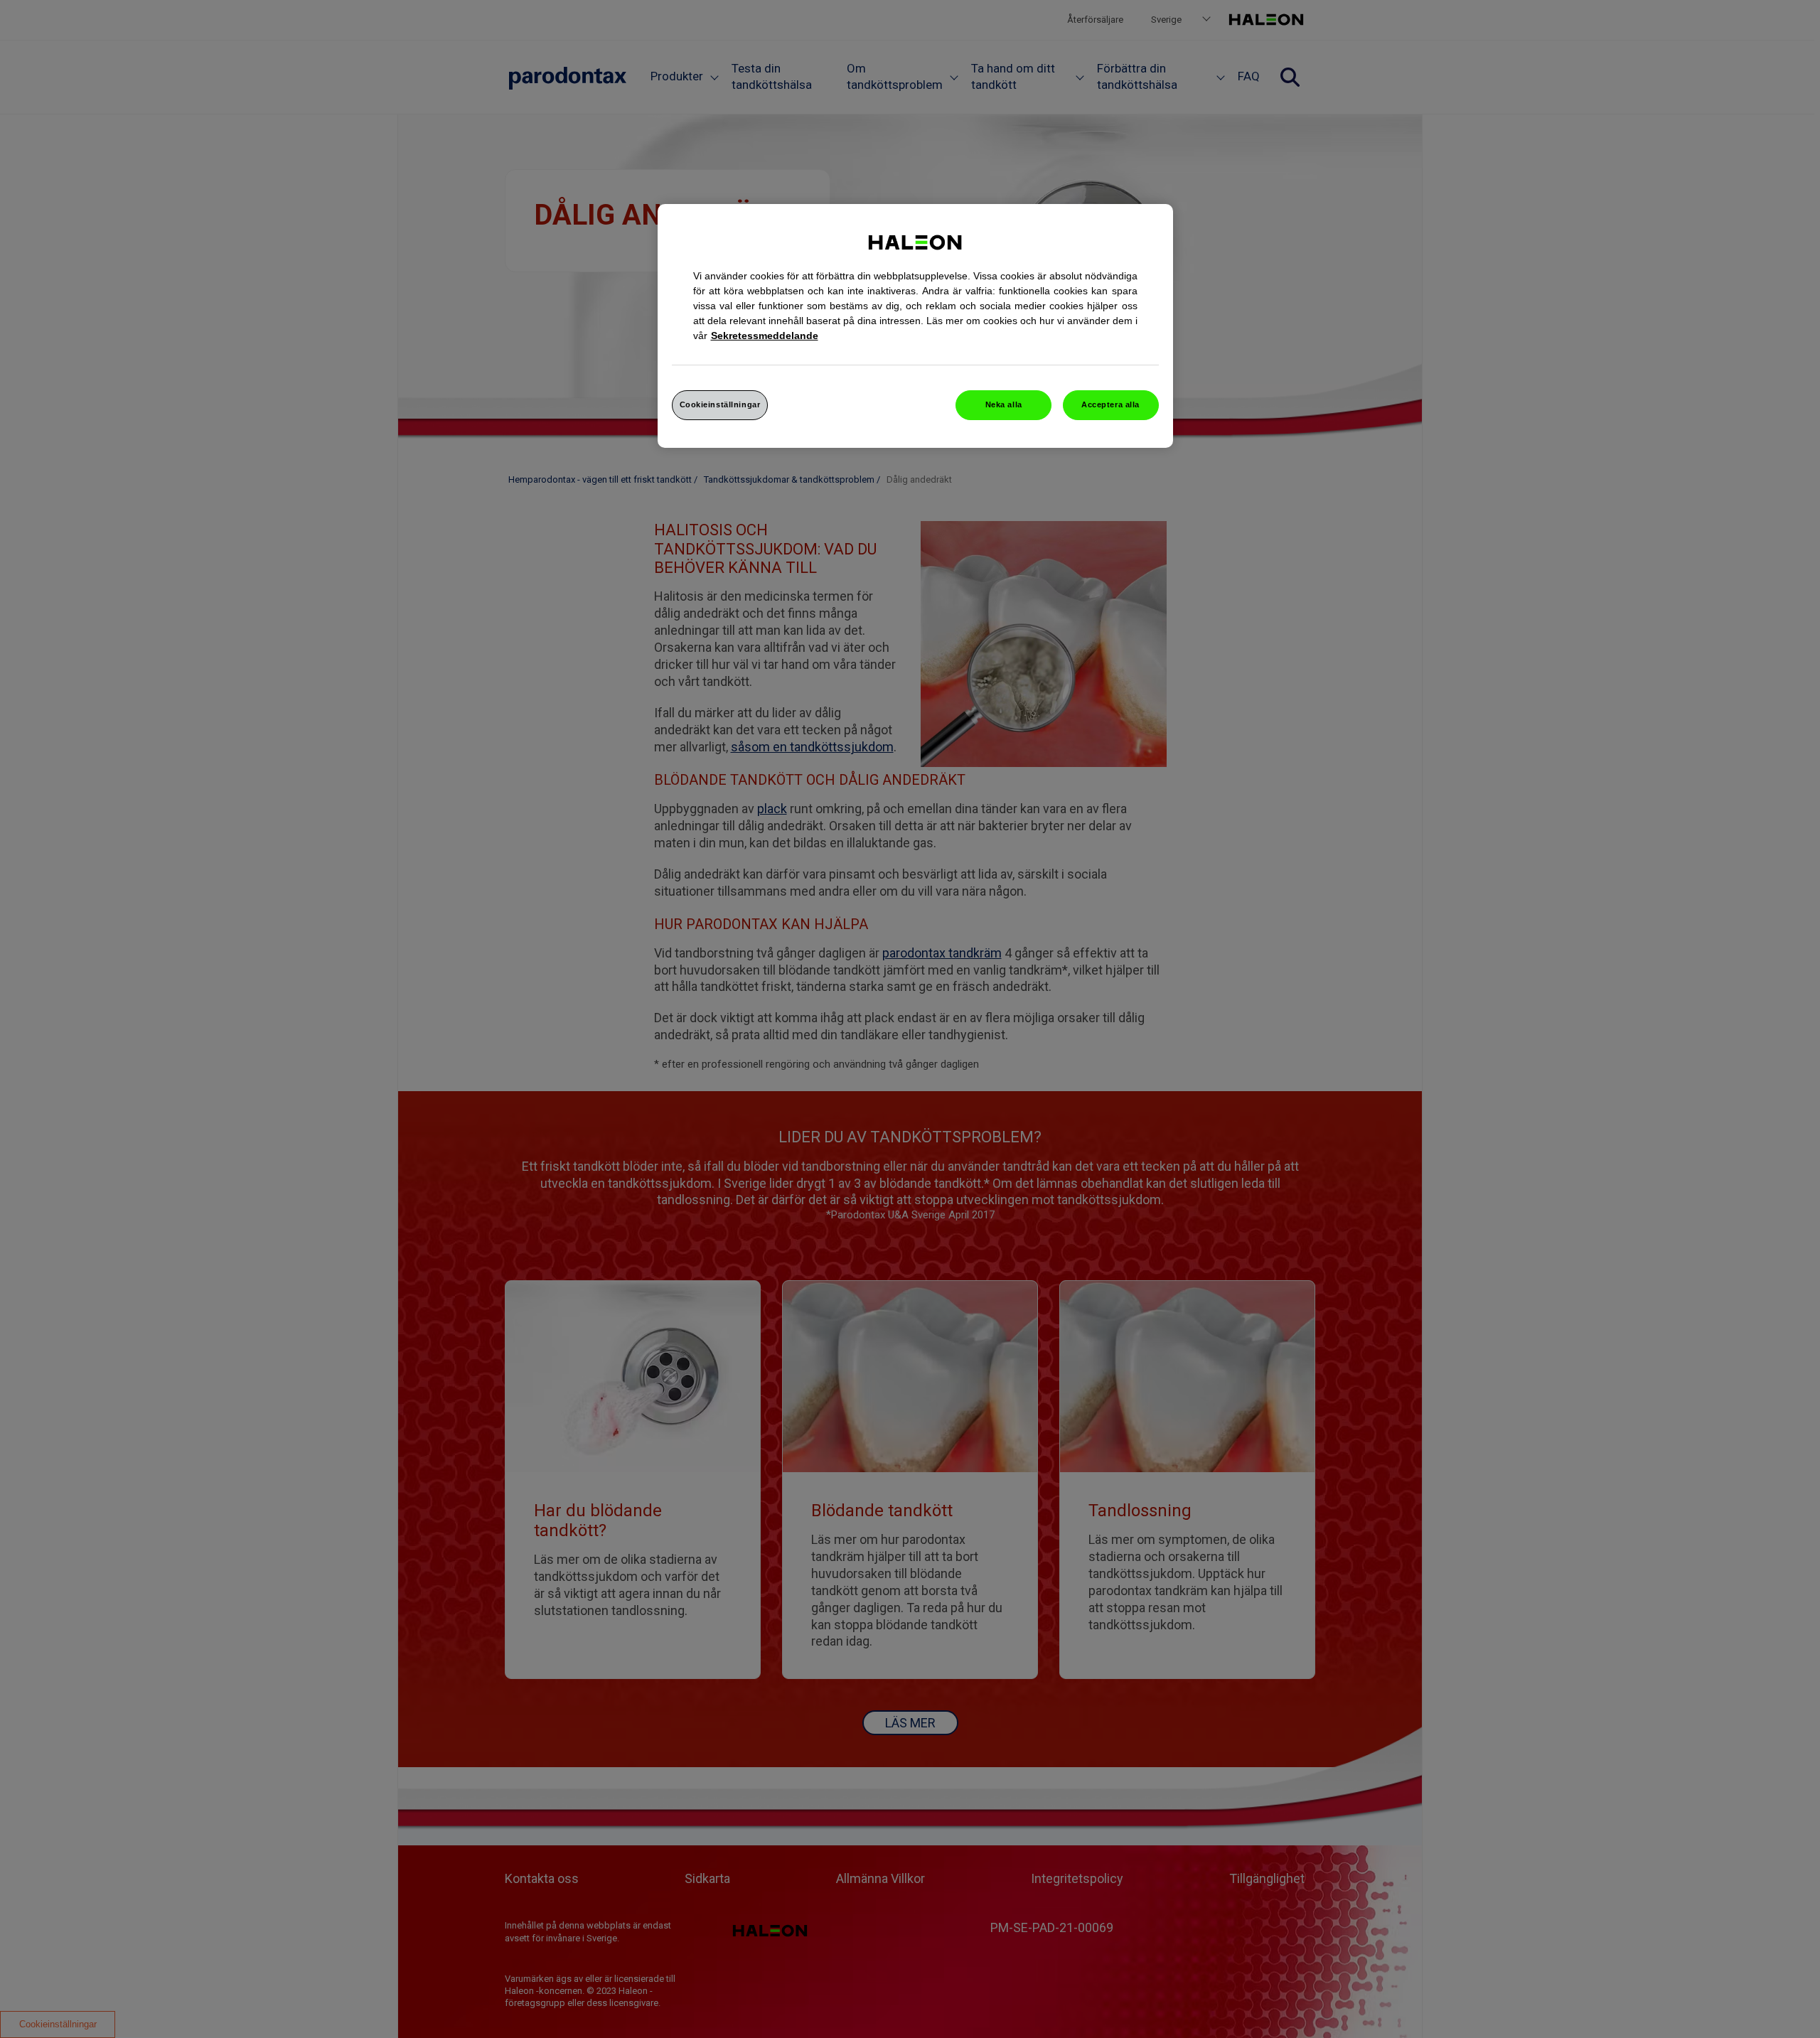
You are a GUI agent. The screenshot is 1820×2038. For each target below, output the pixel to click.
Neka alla (1004, 404)
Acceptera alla (1110, 404)
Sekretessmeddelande (765, 336)
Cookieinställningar (720, 404)
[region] (915, 326)
